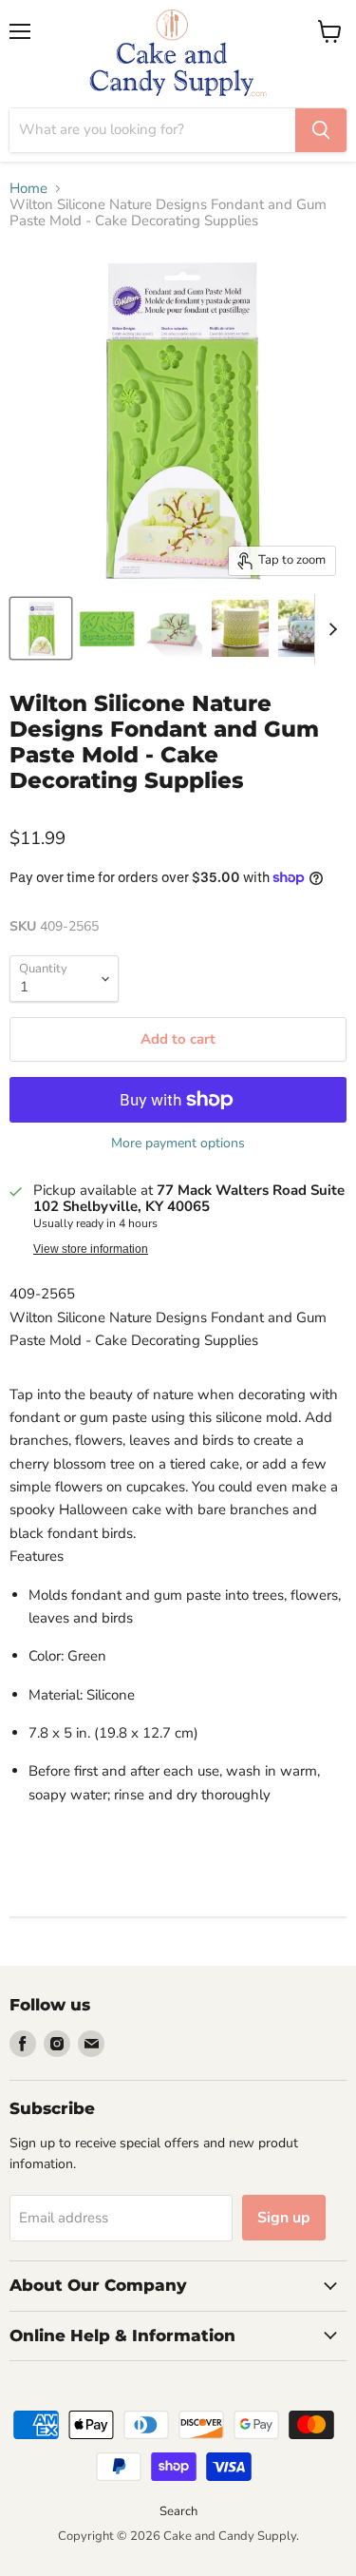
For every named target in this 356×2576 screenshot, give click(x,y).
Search (178, 2511)
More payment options (178, 1144)
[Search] (321, 130)
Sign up (284, 2218)
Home (28, 189)
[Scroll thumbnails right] (329, 629)
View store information (91, 1249)
